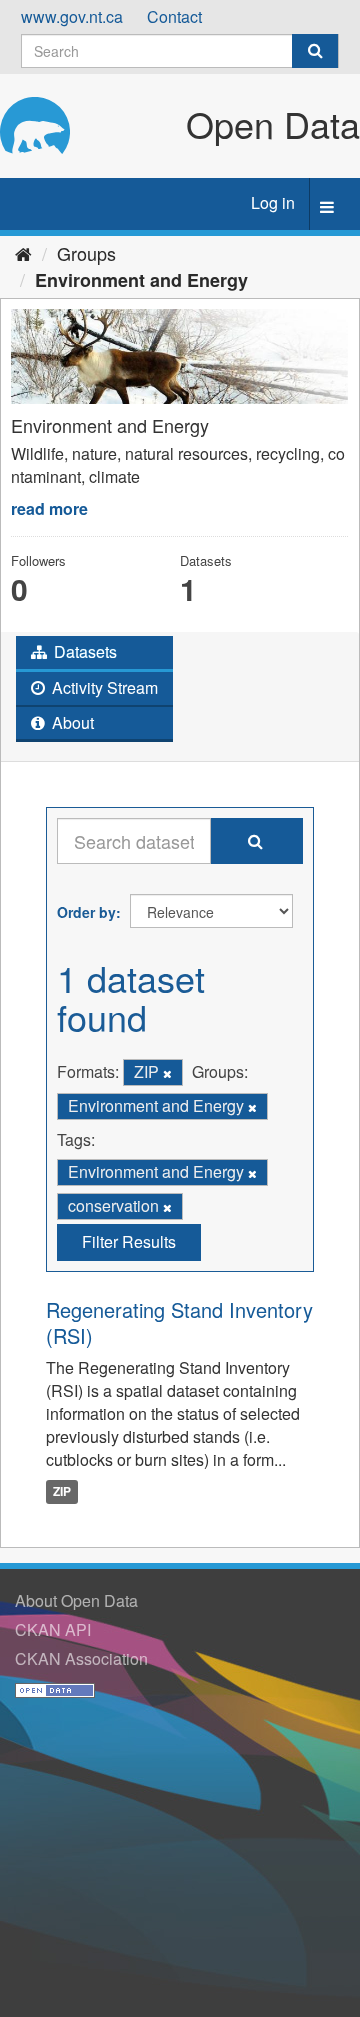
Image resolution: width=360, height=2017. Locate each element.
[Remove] (167, 1073)
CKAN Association (81, 1658)
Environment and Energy (141, 280)
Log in (273, 202)
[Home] (23, 253)
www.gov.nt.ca (72, 16)
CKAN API (53, 1629)
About (71, 722)
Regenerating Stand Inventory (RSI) (179, 1322)
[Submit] (315, 51)
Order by (86, 912)
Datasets (83, 651)
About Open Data (76, 1600)
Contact (174, 16)
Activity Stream (103, 687)
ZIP (62, 1491)
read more (49, 508)
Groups (86, 253)
